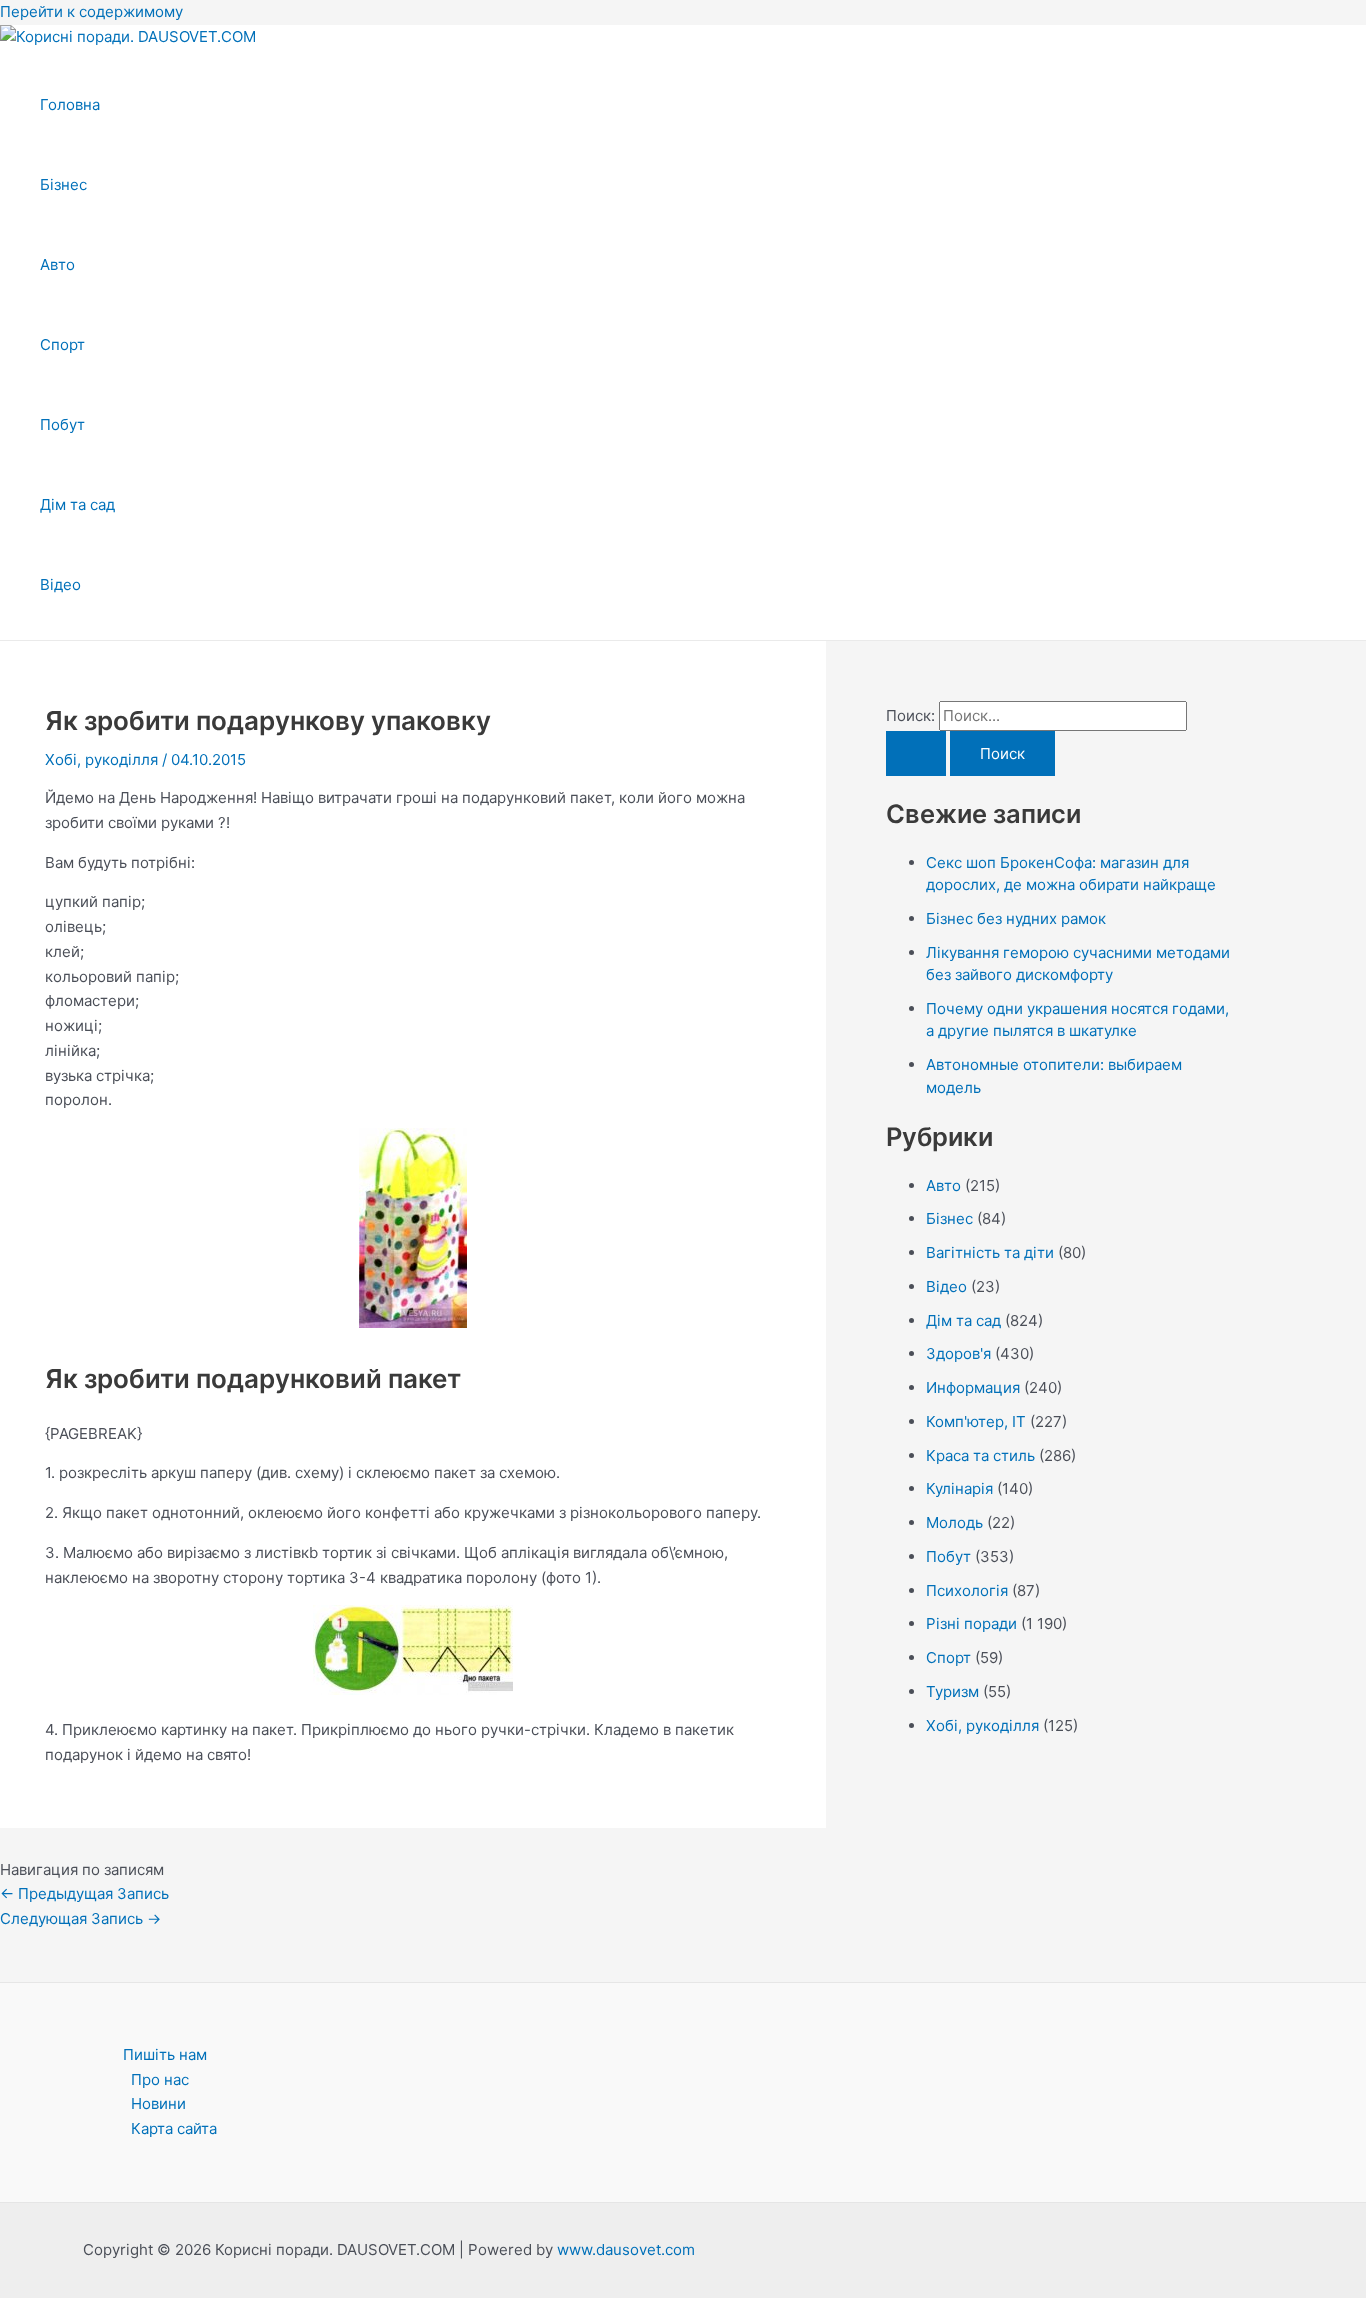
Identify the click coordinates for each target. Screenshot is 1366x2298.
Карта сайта (174, 2128)
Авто (57, 264)
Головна (70, 104)
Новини (158, 2103)
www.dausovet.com (626, 2249)
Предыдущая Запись (84, 1893)
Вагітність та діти (990, 1252)
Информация (973, 1387)
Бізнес (63, 184)
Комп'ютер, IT (976, 1421)
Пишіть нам (165, 2054)
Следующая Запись (80, 1918)
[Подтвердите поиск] (916, 753)
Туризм (952, 1691)
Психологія (967, 1590)
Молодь (954, 1522)
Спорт (62, 344)
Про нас (160, 2079)
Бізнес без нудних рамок (1016, 918)
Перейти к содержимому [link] (91, 11)
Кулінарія (959, 1488)
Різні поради (971, 1623)
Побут (62, 424)
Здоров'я (958, 1353)
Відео (60, 584)
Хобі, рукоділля (101, 759)
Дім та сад (77, 504)
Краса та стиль (980, 1455)
